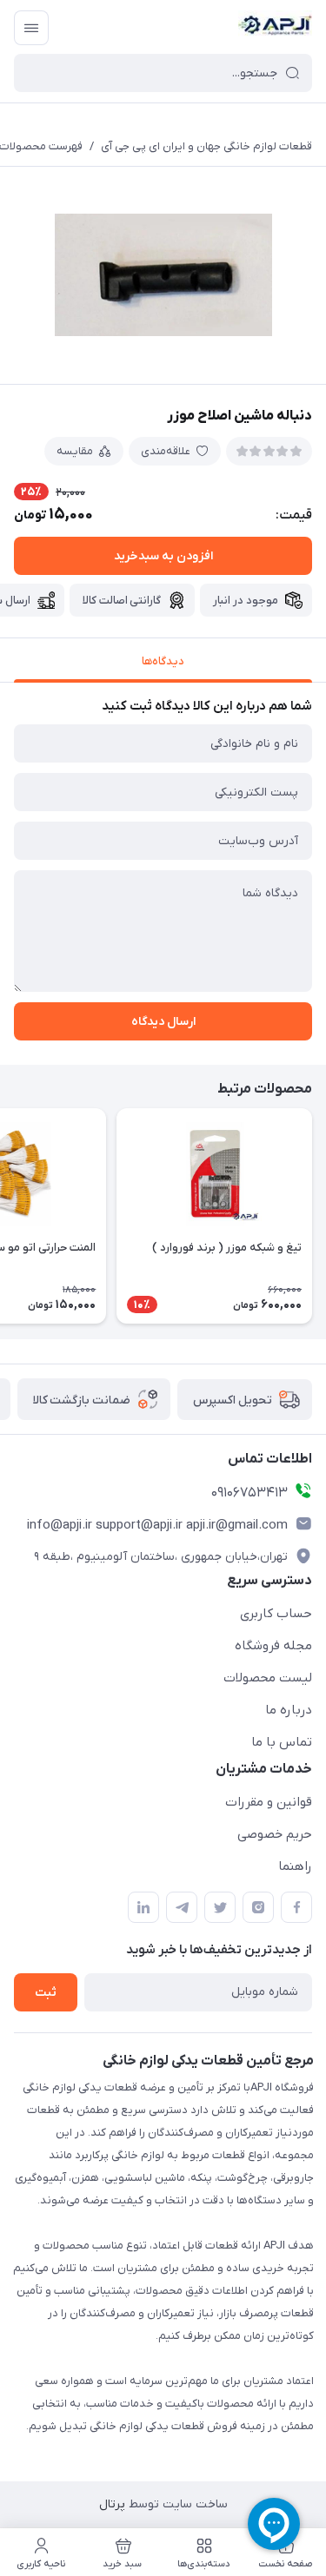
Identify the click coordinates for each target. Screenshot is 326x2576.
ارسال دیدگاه (163, 1022)
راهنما (295, 1866)
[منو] (31, 28)
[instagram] (258, 1907)
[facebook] (296, 1907)
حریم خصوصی (275, 1834)
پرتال (112, 2504)
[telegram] (182, 1907)
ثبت (46, 1993)
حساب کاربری (276, 1614)
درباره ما (289, 1710)
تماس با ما (282, 1742)
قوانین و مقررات (269, 1802)
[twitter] (220, 1907)
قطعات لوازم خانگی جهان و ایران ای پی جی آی (206, 146)
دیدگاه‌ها (163, 661)
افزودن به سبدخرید (163, 556)
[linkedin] (143, 1907)
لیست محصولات (268, 1678)
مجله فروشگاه (273, 1646)
